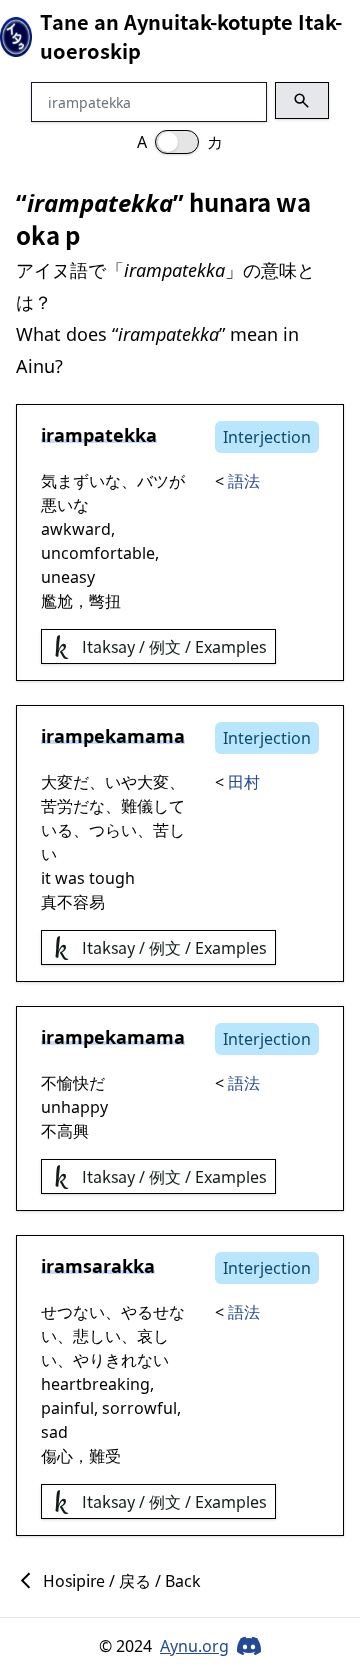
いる (57, 830)
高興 (73, 1131)
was (70, 878)
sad (54, 1432)
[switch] (177, 142)
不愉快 (65, 1083)
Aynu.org (194, 1646)
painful (67, 1408)
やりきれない (121, 1360)
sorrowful (139, 1408)
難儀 (137, 806)
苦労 (57, 806)
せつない (73, 1312)
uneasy (68, 577)
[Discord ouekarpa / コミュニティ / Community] (249, 1646)
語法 (244, 481)
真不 (57, 902)
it (46, 878)
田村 (244, 782)
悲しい (97, 1336)
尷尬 (57, 601)
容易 (89, 902)
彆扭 (105, 601)
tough (112, 878)
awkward (76, 529)
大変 (57, 782)
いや (121, 782)
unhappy (74, 1107)
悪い (57, 505)
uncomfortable (98, 553)
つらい (113, 830)
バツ (153, 481)
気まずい (73, 481)
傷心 (57, 1456)
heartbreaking (95, 1384)
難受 (105, 1456)
